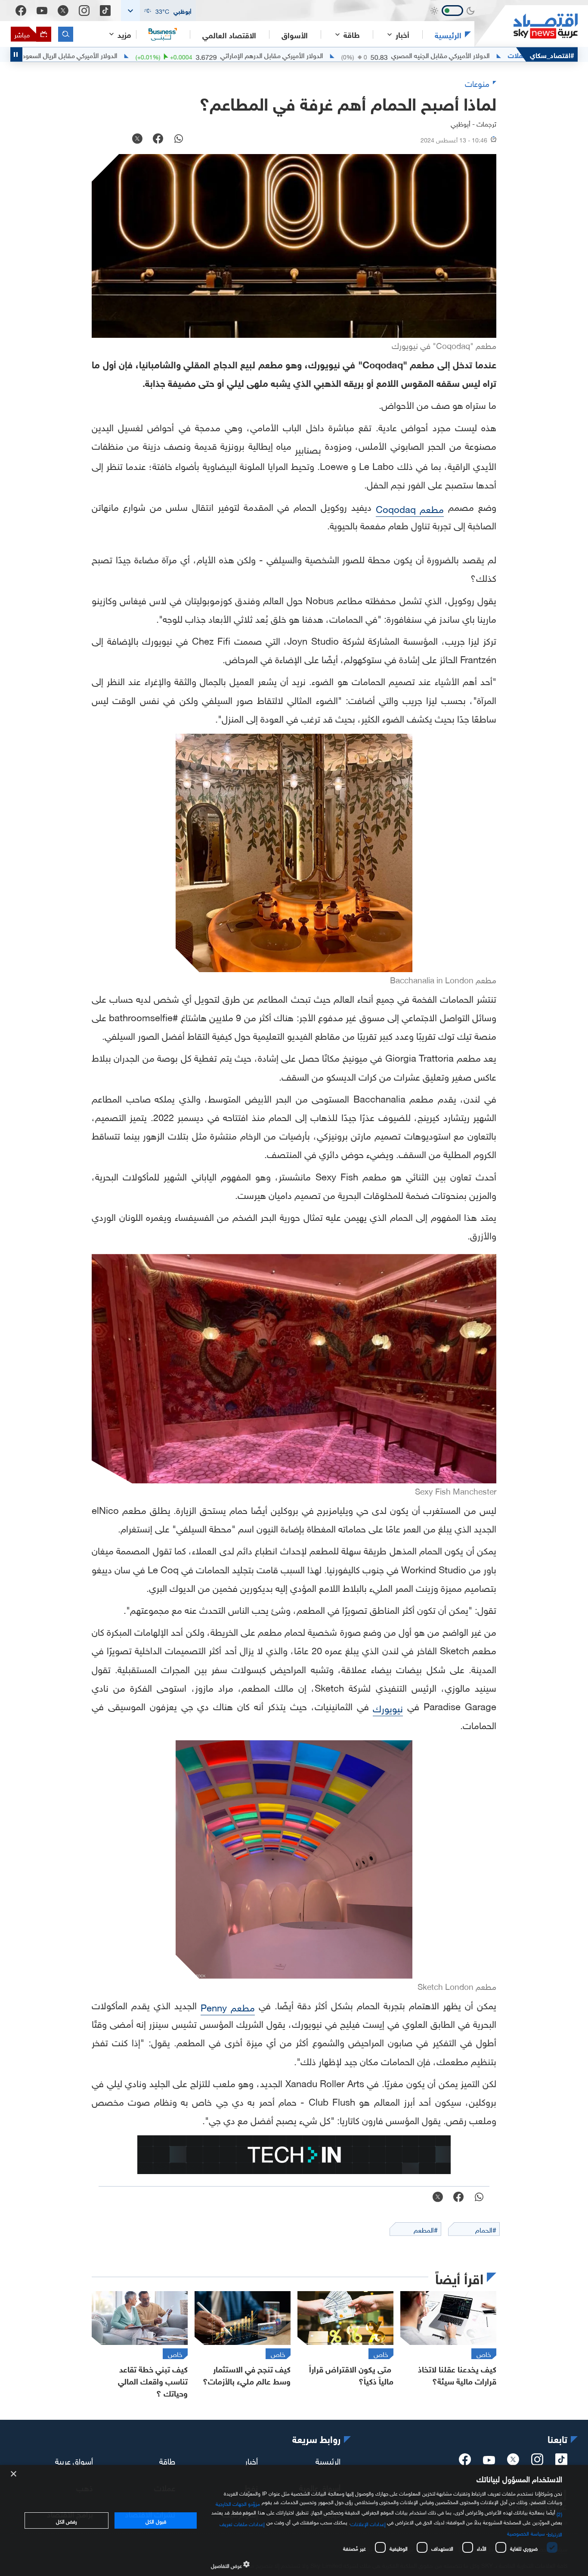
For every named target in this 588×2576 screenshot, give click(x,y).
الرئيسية (448, 34)
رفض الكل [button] (67, 2520)
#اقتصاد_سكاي (552, 54)
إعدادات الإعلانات (368, 2523)
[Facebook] (21, 11)
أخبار (251, 2460)
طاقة (167, 2460)
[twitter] (513, 2462)
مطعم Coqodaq (410, 508)
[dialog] (294, 2520)
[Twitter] (63, 11)
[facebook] (465, 2462)
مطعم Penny (228, 2006)
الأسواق (295, 34)
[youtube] (489, 2461)
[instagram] (537, 2462)
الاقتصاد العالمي (229, 34)
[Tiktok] (105, 11)
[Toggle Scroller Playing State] (16, 54)
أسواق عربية (74, 2460)
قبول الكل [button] (156, 2520)
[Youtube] (42, 11)
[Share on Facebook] (158, 139)
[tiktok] (561, 2462)
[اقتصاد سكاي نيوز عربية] (526, 26)
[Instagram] (84, 11)
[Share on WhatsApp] (179, 139)
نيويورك (388, 1707)
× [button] (14, 2474)
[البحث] (66, 34)
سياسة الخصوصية (526, 2533)
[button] (158, 11)
